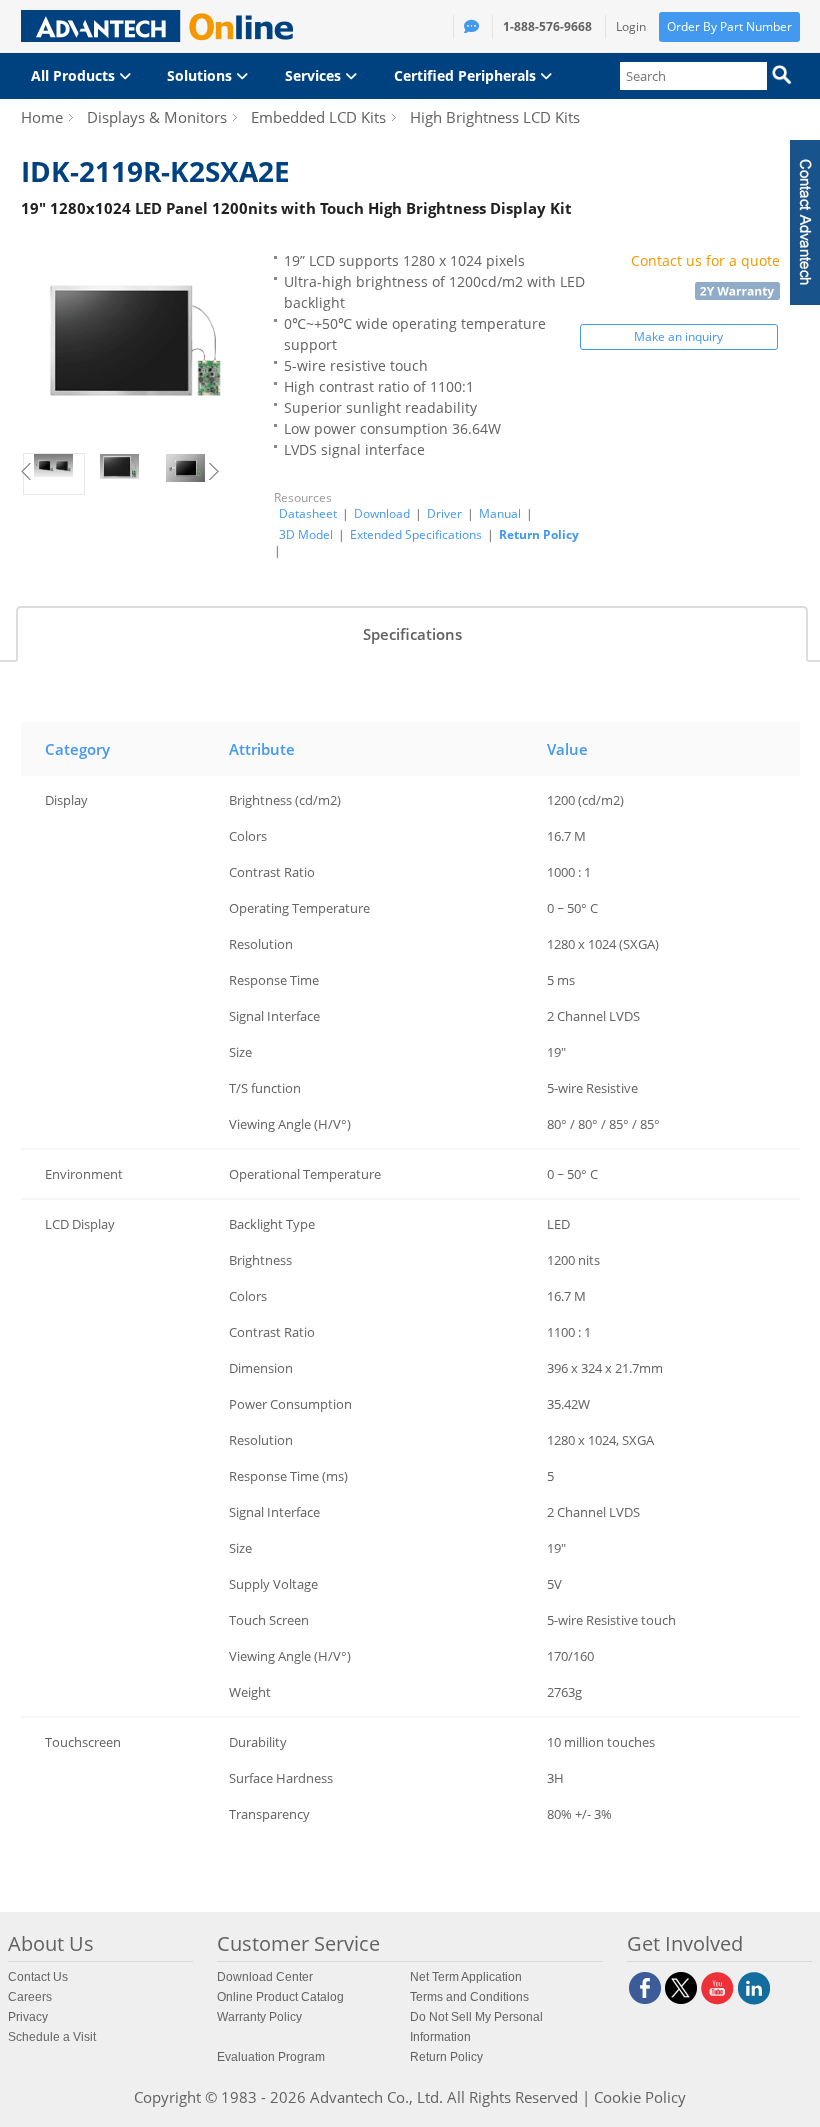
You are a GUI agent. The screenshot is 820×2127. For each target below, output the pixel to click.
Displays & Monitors (157, 117)
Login (631, 26)
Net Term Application (466, 1977)
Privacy (28, 2017)
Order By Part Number (729, 26)
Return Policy (539, 534)
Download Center (265, 1977)
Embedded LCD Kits (318, 117)
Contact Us (38, 1977)
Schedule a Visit (52, 2037)
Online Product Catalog (280, 1997)
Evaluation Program (271, 2057)
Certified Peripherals (467, 75)
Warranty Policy (259, 2017)
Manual (500, 514)
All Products (75, 75)
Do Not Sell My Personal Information (476, 2027)
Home (42, 117)
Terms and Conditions (469, 1997)
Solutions (201, 75)
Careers (30, 1997)
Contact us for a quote (705, 260)
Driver (444, 514)
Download (382, 514)
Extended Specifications (416, 535)
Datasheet (308, 514)
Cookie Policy (640, 2097)
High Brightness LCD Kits (495, 117)
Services (315, 75)
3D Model (306, 535)
